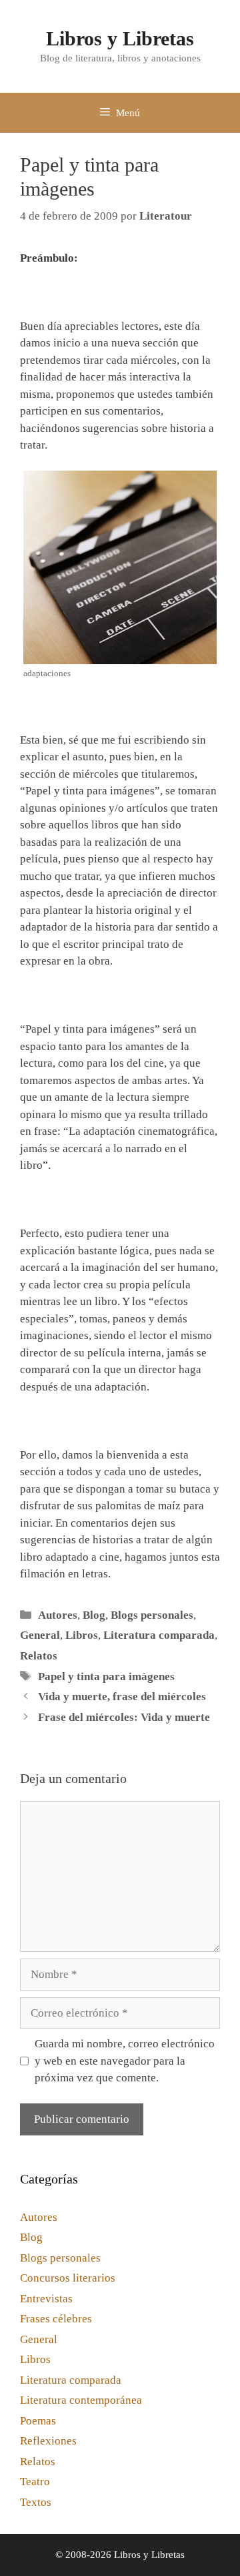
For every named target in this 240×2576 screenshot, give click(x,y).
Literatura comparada (159, 1635)
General (40, 1635)
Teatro (35, 2482)
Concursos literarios (68, 2278)
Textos (36, 2502)
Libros (82, 1635)
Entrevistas (46, 2299)
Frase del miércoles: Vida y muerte (124, 1717)
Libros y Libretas (120, 38)
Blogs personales (152, 1615)
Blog (94, 1615)
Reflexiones (48, 2441)
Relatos (39, 1656)
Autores (58, 1615)
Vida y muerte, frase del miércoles (122, 1697)
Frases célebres (56, 2319)
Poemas (38, 2421)
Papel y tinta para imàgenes (106, 1677)
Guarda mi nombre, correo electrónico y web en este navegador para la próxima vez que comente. (125, 2061)
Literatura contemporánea (81, 2400)
